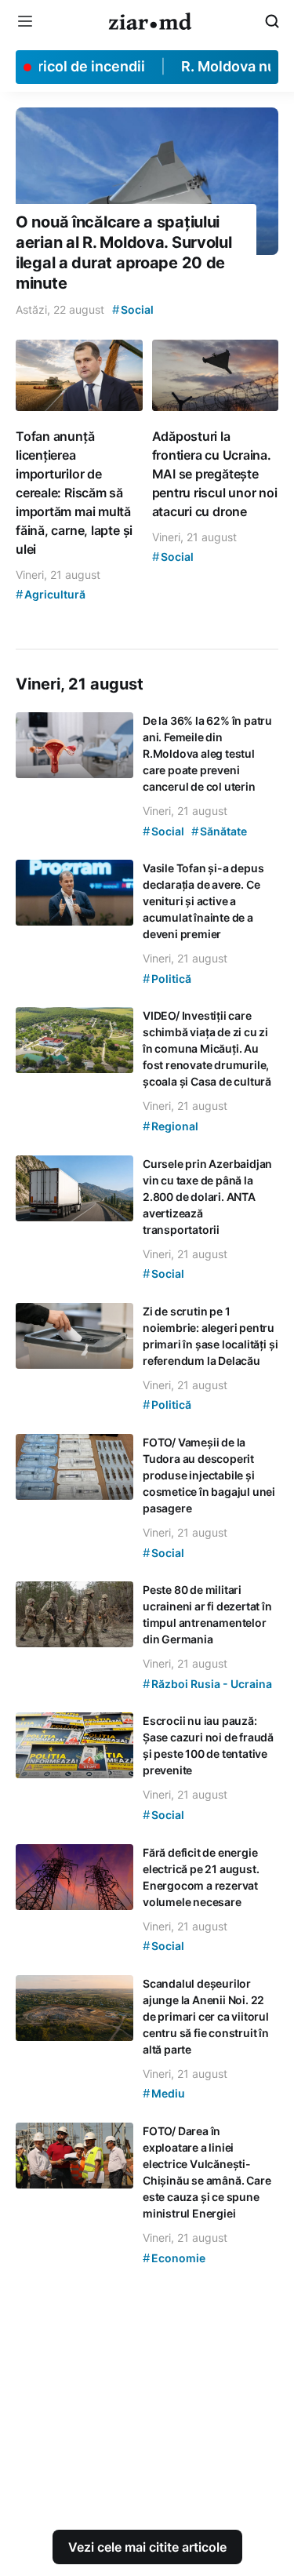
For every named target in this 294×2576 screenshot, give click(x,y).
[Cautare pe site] (272, 21)
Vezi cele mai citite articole (147, 2547)
